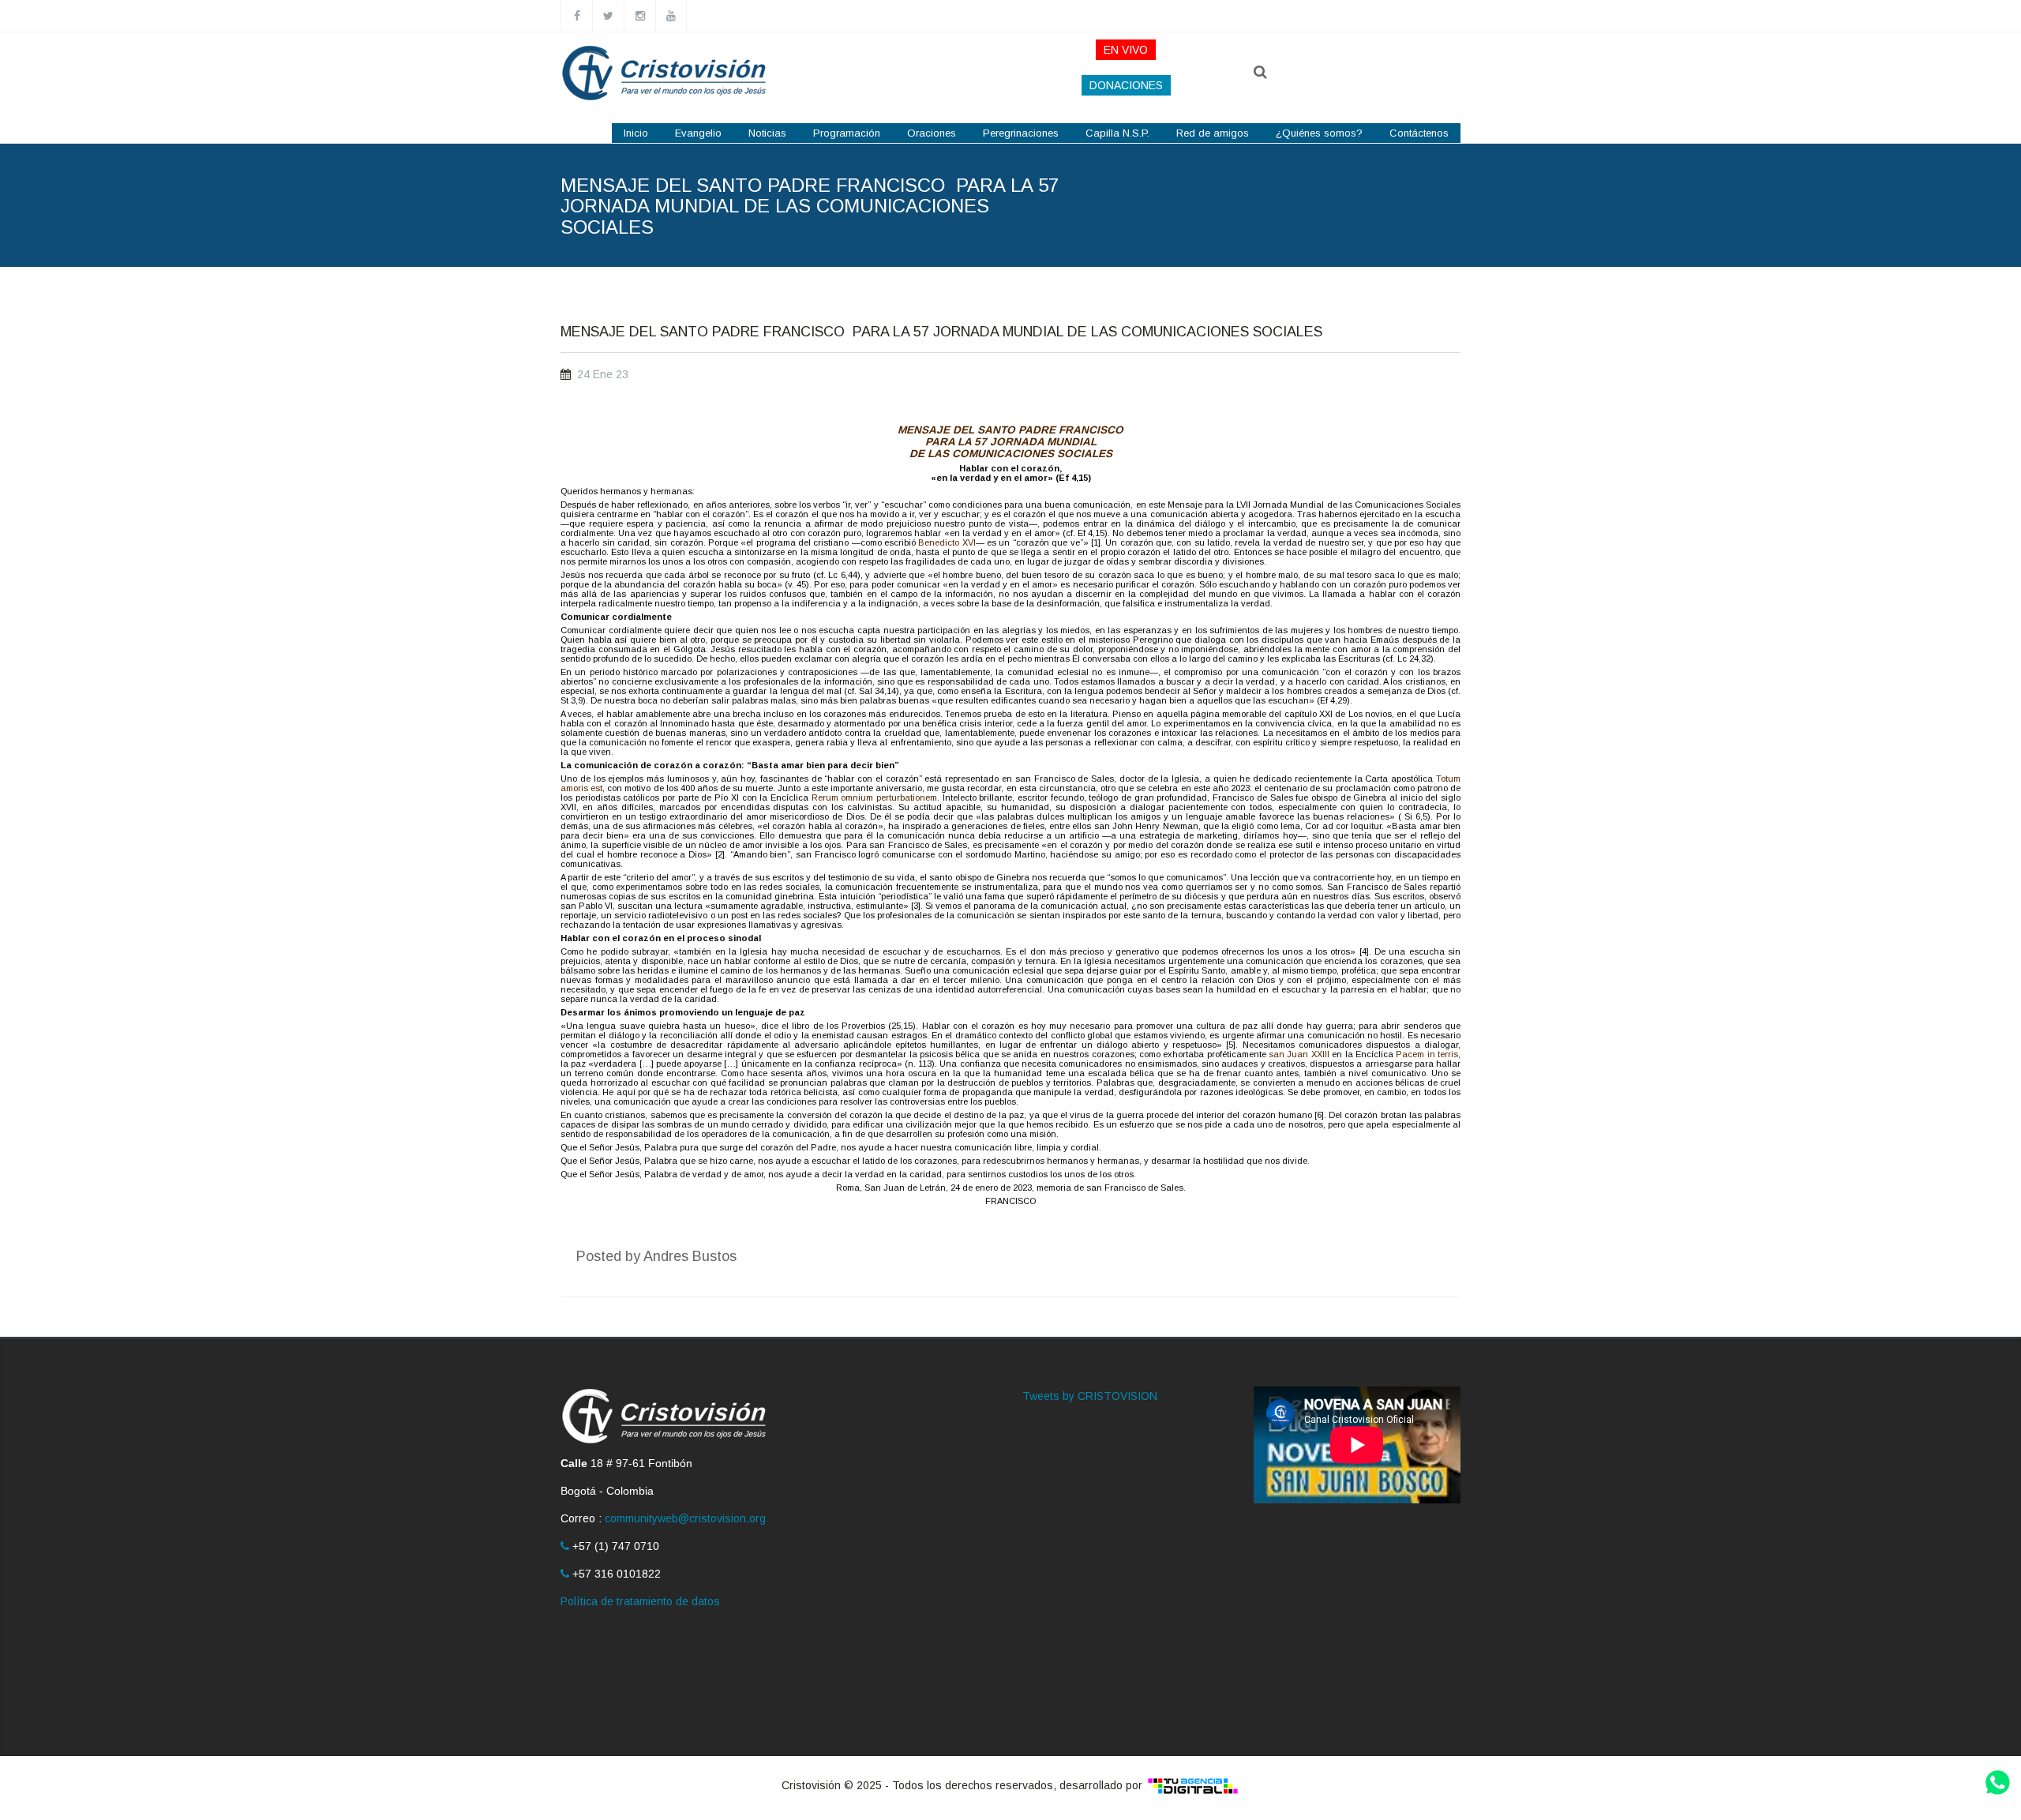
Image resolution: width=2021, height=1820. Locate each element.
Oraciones (932, 133)
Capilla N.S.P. (1117, 133)
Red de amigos (1213, 133)
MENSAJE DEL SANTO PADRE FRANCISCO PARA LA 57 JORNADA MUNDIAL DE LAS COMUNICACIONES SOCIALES (941, 332)
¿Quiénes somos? (1319, 133)
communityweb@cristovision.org (685, 1518)
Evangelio (698, 133)
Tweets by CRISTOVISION (1090, 1396)
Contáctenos (1419, 133)
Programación (847, 133)
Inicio (636, 133)
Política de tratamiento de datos (640, 1601)
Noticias (767, 133)
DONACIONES (1126, 85)
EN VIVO (1126, 50)
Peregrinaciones (1021, 133)
